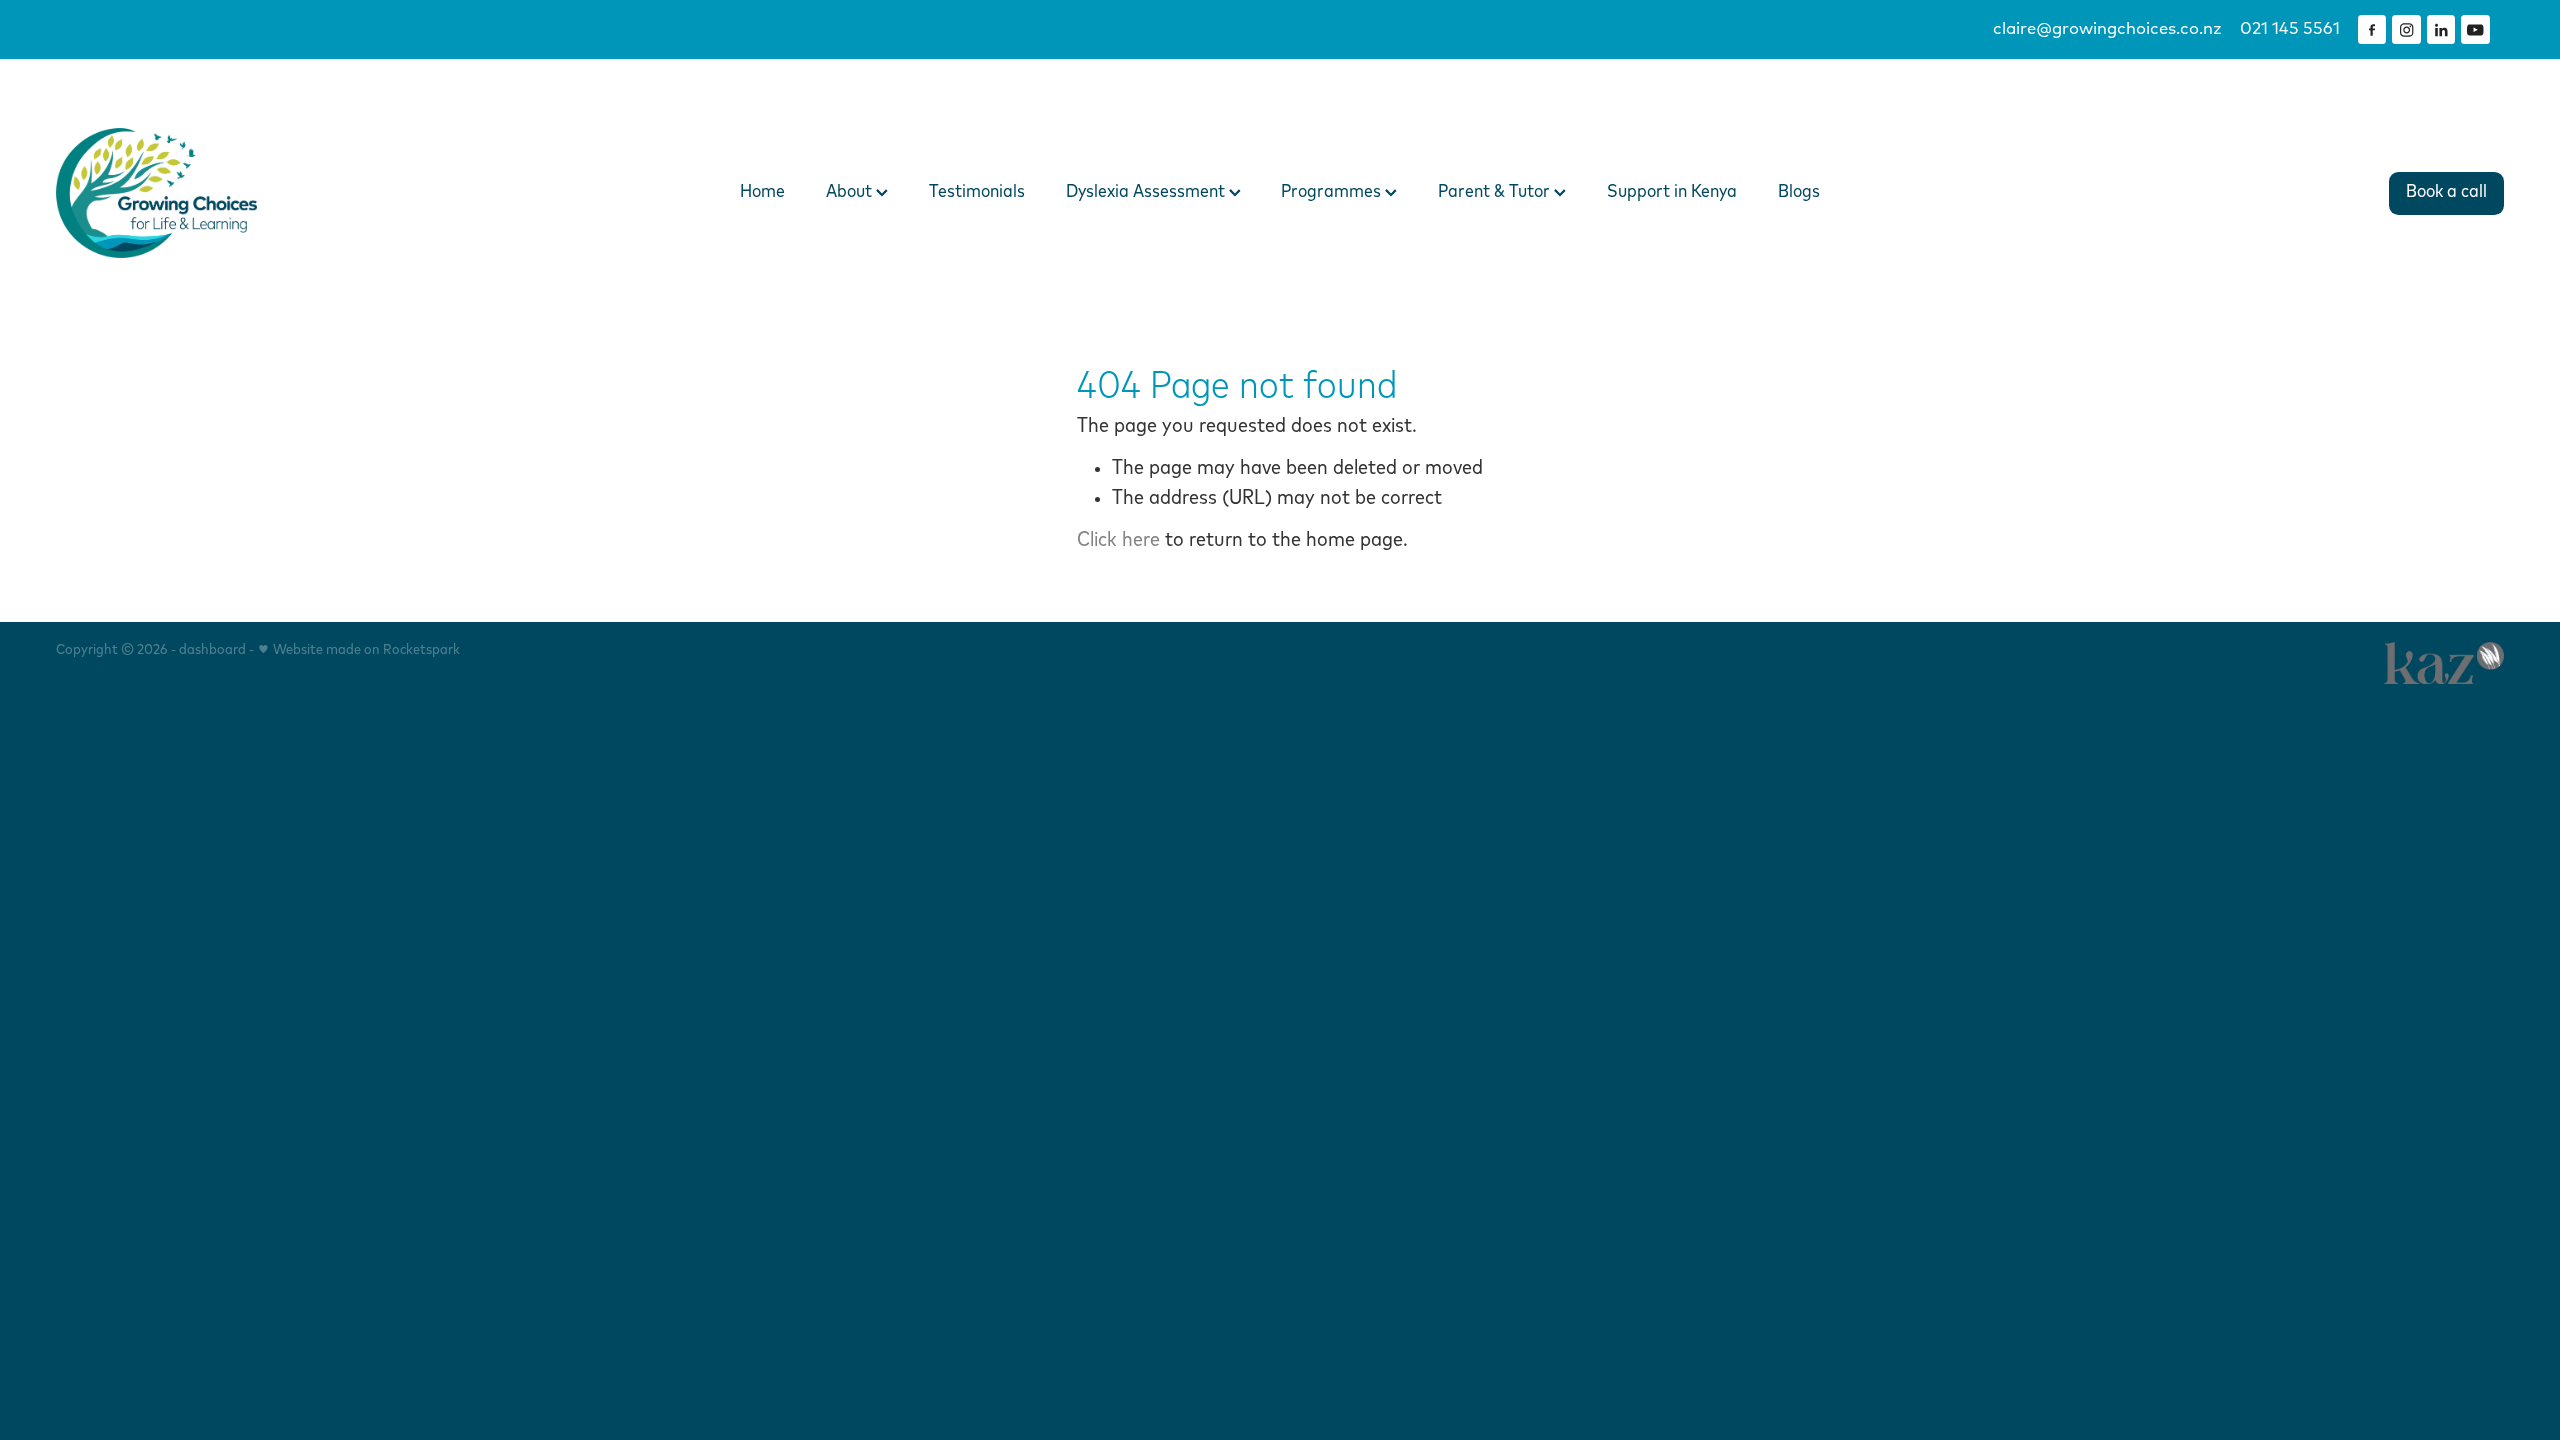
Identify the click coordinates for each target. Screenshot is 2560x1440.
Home (762, 192)
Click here (1118, 540)
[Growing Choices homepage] (301, 193)
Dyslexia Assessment (1147, 192)
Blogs (1799, 192)
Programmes (1333, 192)
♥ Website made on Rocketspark (358, 650)
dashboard (212, 650)
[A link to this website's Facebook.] (2372, 29)
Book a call (2446, 192)
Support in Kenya (1672, 192)
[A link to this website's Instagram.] (2406, 29)
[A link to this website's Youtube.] (2475, 29)
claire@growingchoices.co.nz (2107, 29)
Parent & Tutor (1496, 192)
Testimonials (977, 192)
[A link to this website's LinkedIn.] (2441, 29)
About (851, 192)
